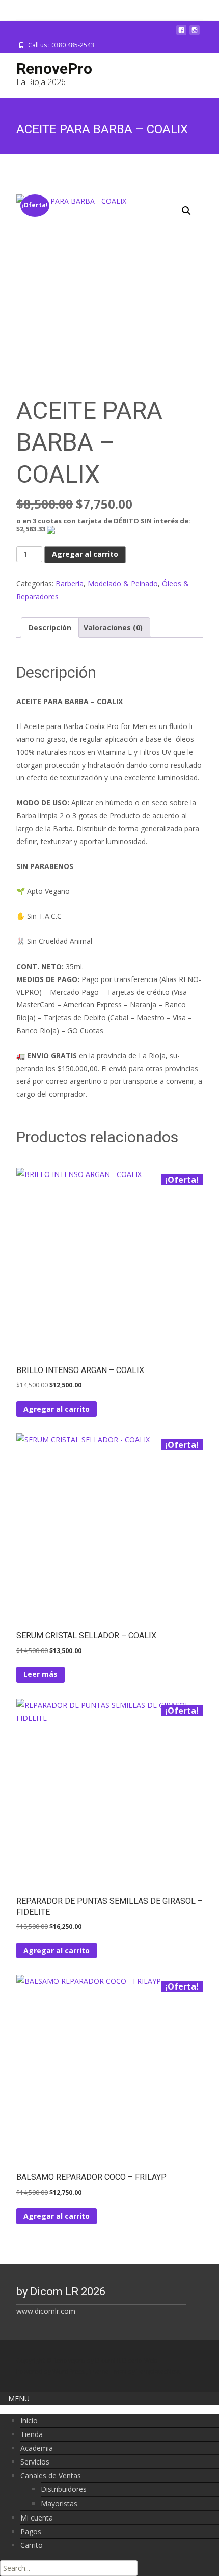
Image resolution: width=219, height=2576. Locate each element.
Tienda (32, 2434)
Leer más (40, 1674)
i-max (119, 2372)
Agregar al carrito (85, 554)
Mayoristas (59, 2503)
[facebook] (181, 34)
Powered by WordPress (51, 2372)
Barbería (70, 584)
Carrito (32, 2545)
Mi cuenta (37, 2518)
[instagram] (195, 34)
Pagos (31, 2531)
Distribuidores (64, 2489)
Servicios (35, 2462)
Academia (37, 2448)
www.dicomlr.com (46, 2311)
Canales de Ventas (51, 2475)
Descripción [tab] (50, 627)
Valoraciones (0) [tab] (113, 627)
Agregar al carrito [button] (57, 1409)
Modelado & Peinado (123, 584)
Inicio (29, 2420)
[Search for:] (69, 2568)
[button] (186, 211)
